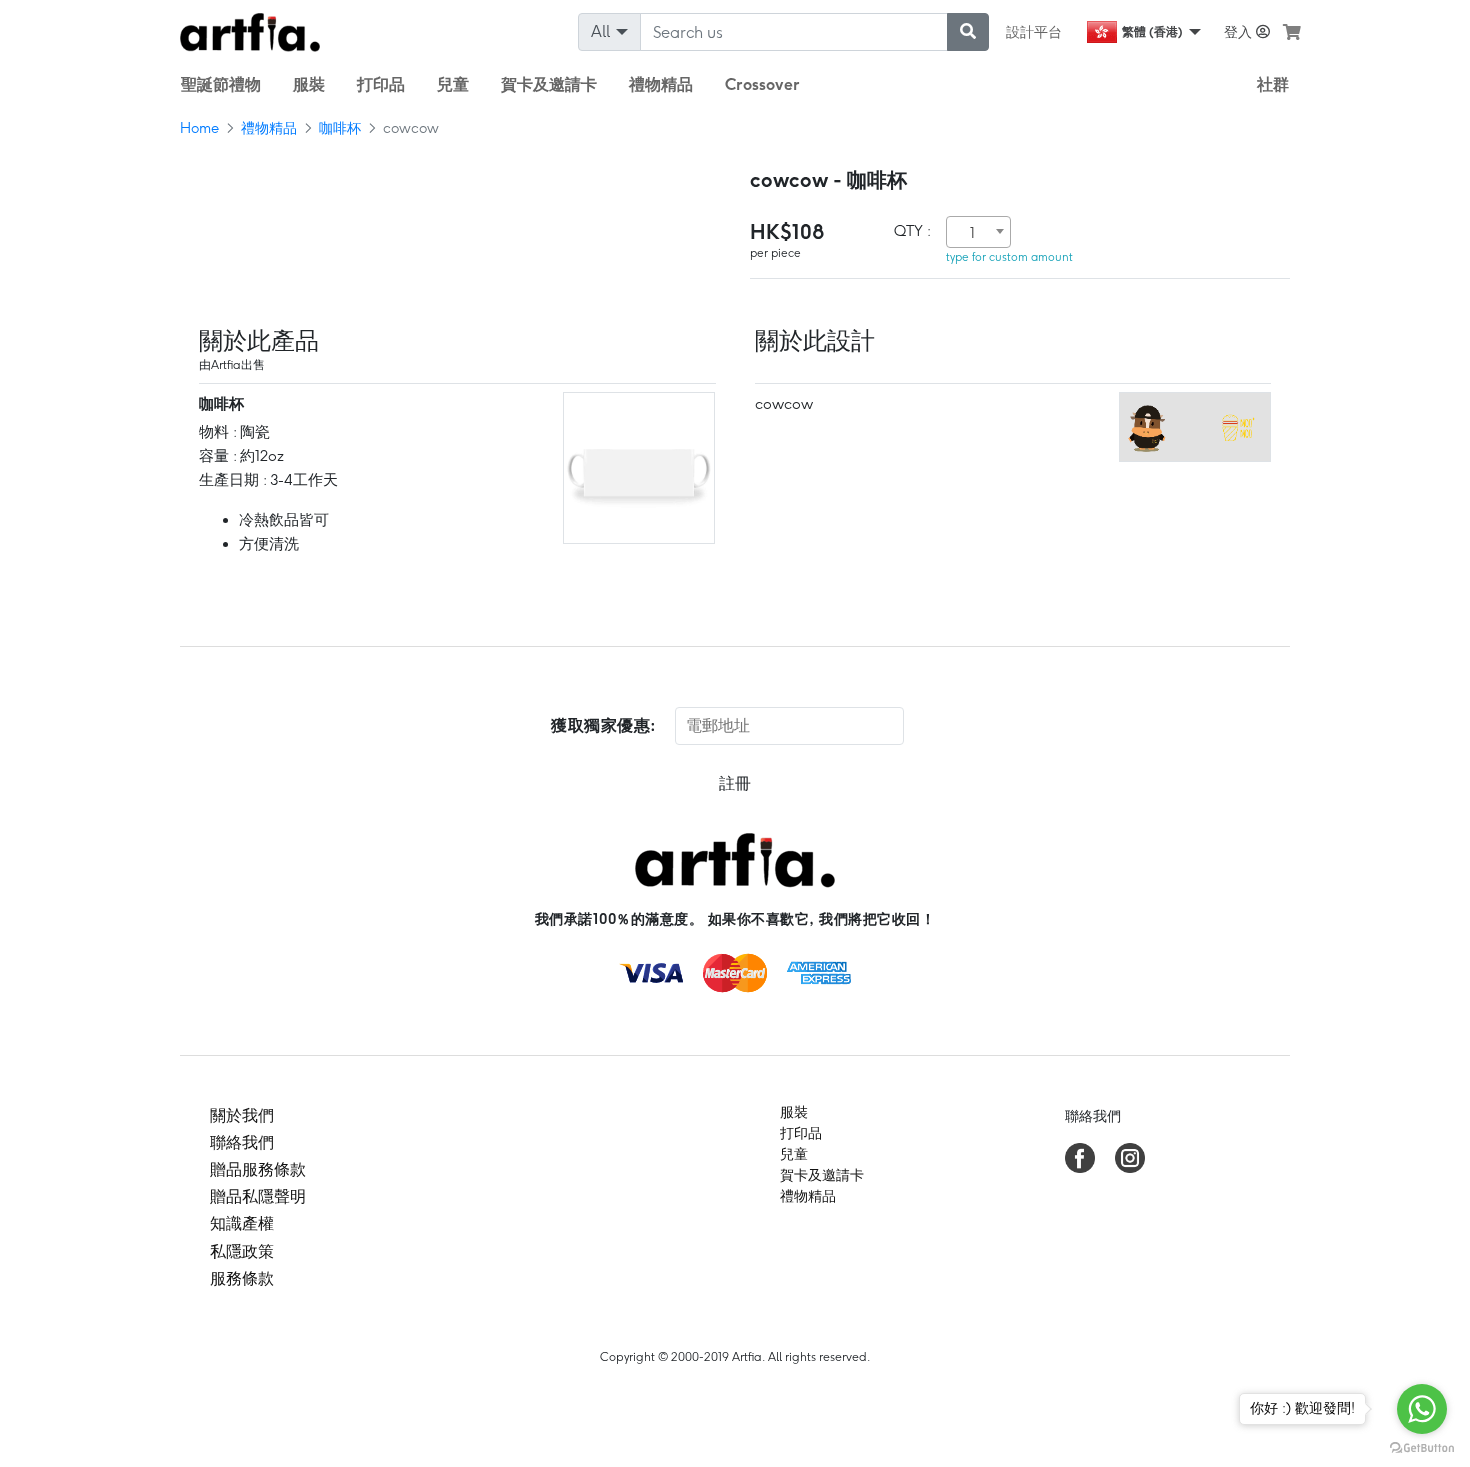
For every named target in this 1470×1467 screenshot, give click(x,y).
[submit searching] (968, 32)
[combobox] (978, 232)
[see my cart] (1292, 32)
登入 (1240, 32)
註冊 (735, 783)
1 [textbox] (972, 233)
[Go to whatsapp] (1422, 1409)
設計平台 (1034, 32)
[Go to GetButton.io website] (1422, 1447)
